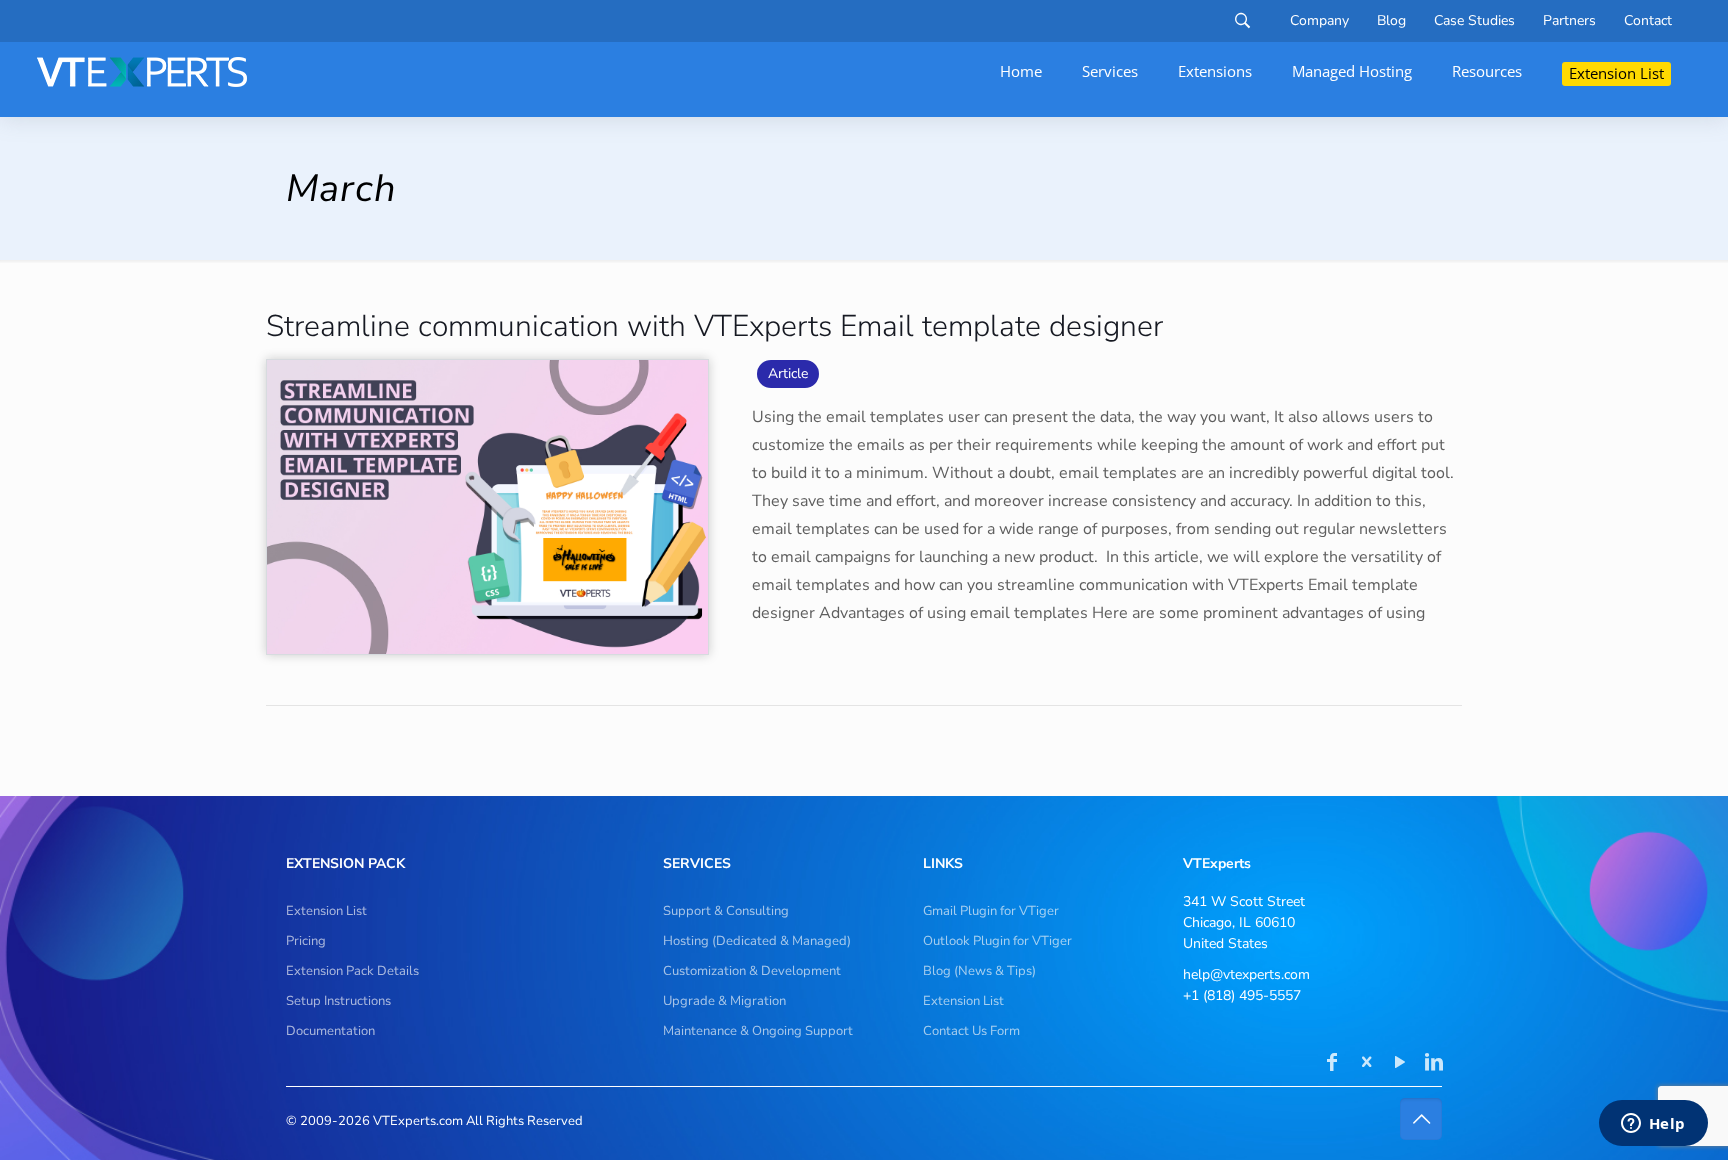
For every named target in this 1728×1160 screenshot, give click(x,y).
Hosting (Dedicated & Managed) (757, 941)
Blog (1391, 21)
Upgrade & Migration (724, 1001)
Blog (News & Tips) (979, 971)
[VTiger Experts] (142, 72)
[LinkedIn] (1434, 1064)
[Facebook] (1332, 1064)
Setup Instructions (338, 1001)
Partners (1569, 21)
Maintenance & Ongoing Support (758, 1031)
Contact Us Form (971, 1031)
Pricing (306, 941)
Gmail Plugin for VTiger (991, 911)
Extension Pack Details (352, 971)
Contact (1648, 21)
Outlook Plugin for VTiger (997, 941)
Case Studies (1474, 21)
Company (1319, 21)
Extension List (326, 911)
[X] (1366, 1064)
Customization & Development (752, 971)
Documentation (330, 1031)
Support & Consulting (726, 911)
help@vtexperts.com (1246, 974)
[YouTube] (1400, 1064)
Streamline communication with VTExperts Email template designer (714, 326)
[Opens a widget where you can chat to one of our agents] (1653, 1125)
